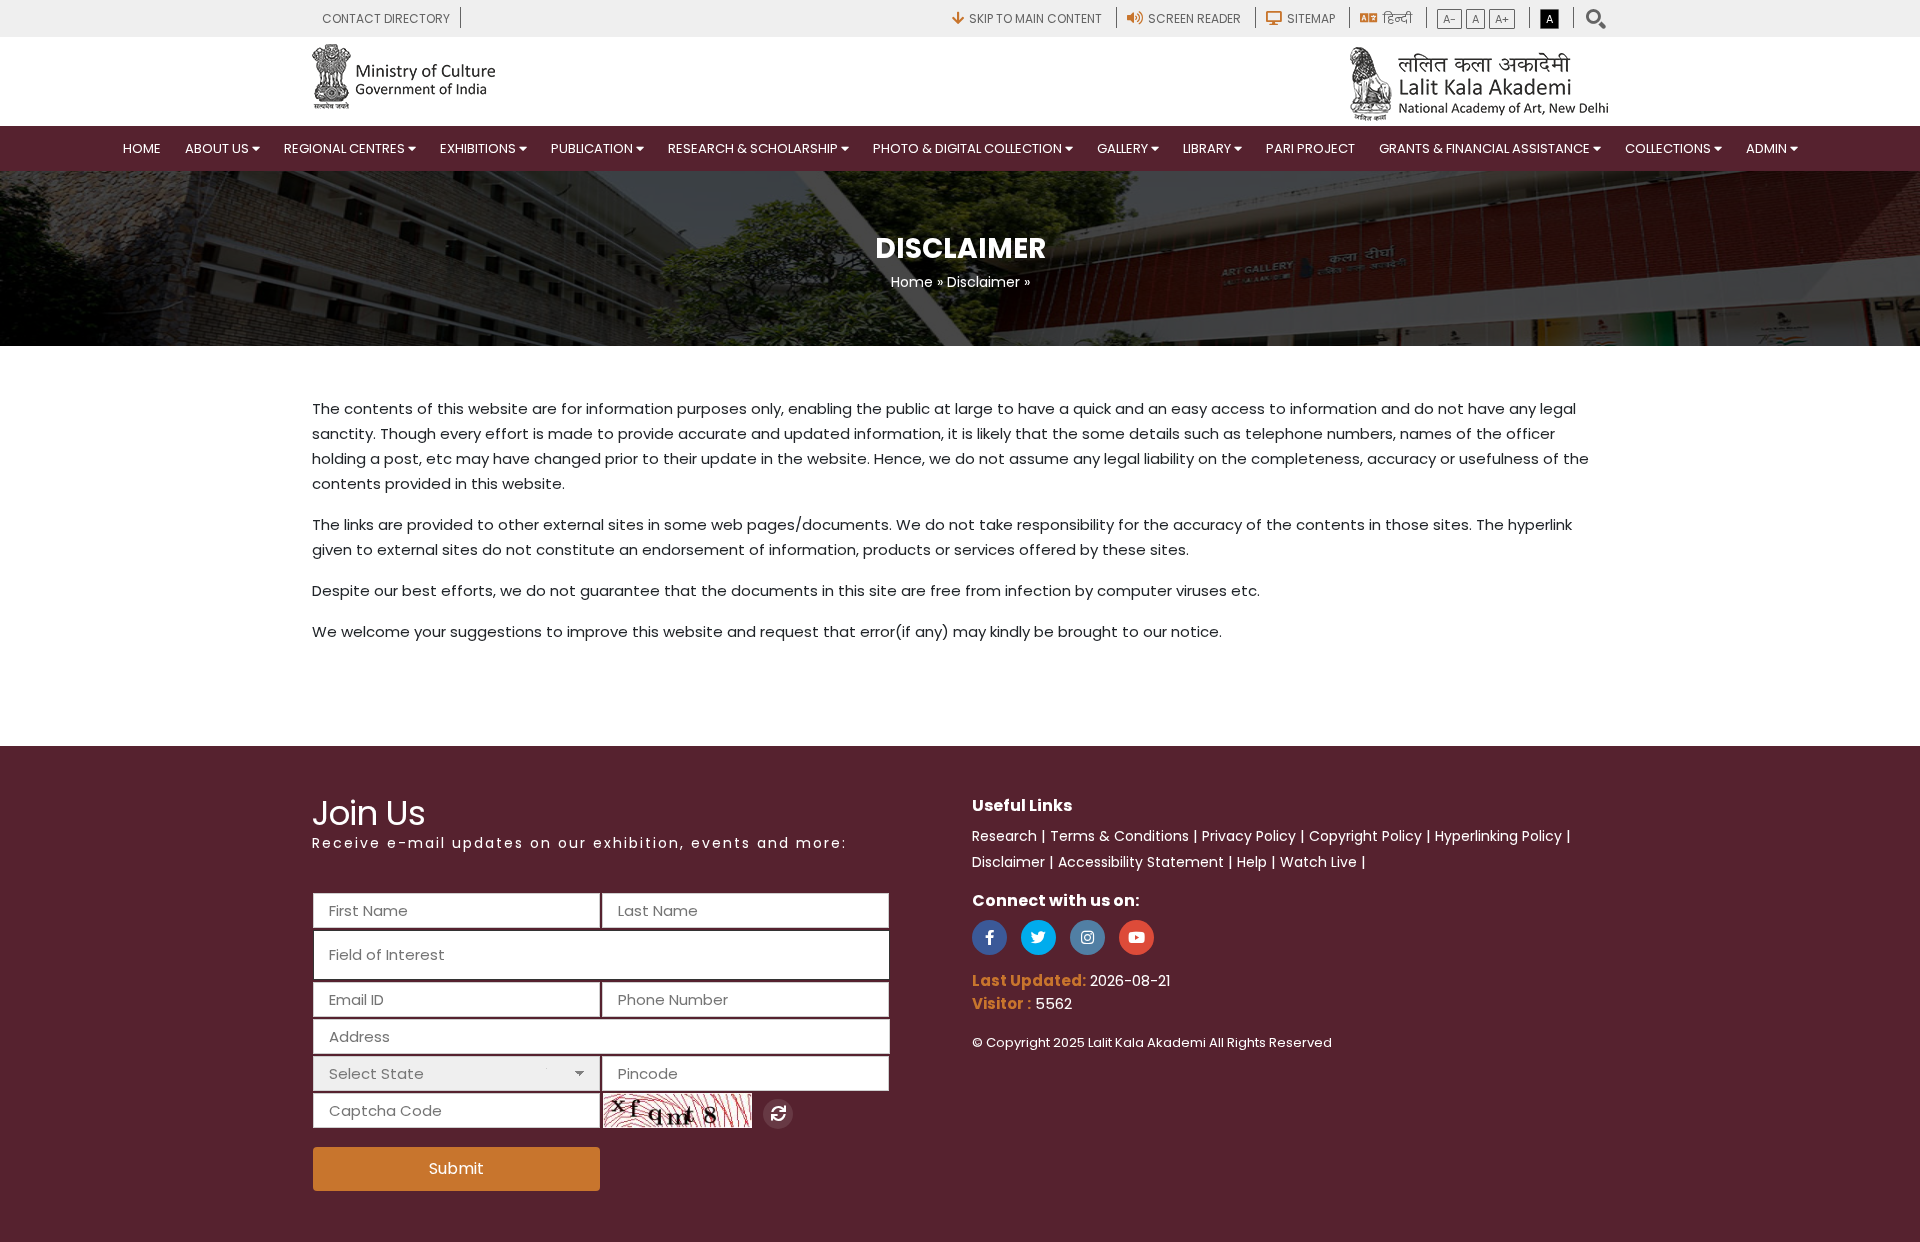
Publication (593, 148)
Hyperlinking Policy (1498, 836)
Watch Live (1318, 862)
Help (1252, 862)
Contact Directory (386, 18)
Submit (456, 1168)
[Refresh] (778, 1114)
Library (1208, 148)
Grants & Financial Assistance (1486, 148)
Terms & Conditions (1119, 836)
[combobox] (601, 955)
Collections (1669, 148)
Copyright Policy (1365, 836)
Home (142, 148)
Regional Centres (346, 148)
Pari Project (1310, 148)
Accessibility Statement (1141, 862)
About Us (218, 148)
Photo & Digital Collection (969, 148)
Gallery (1124, 148)
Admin (1768, 148)
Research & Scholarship (754, 148)
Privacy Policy (1249, 836)
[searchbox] (437, 954)
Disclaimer (983, 282)
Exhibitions (479, 148)
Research (1004, 836)
